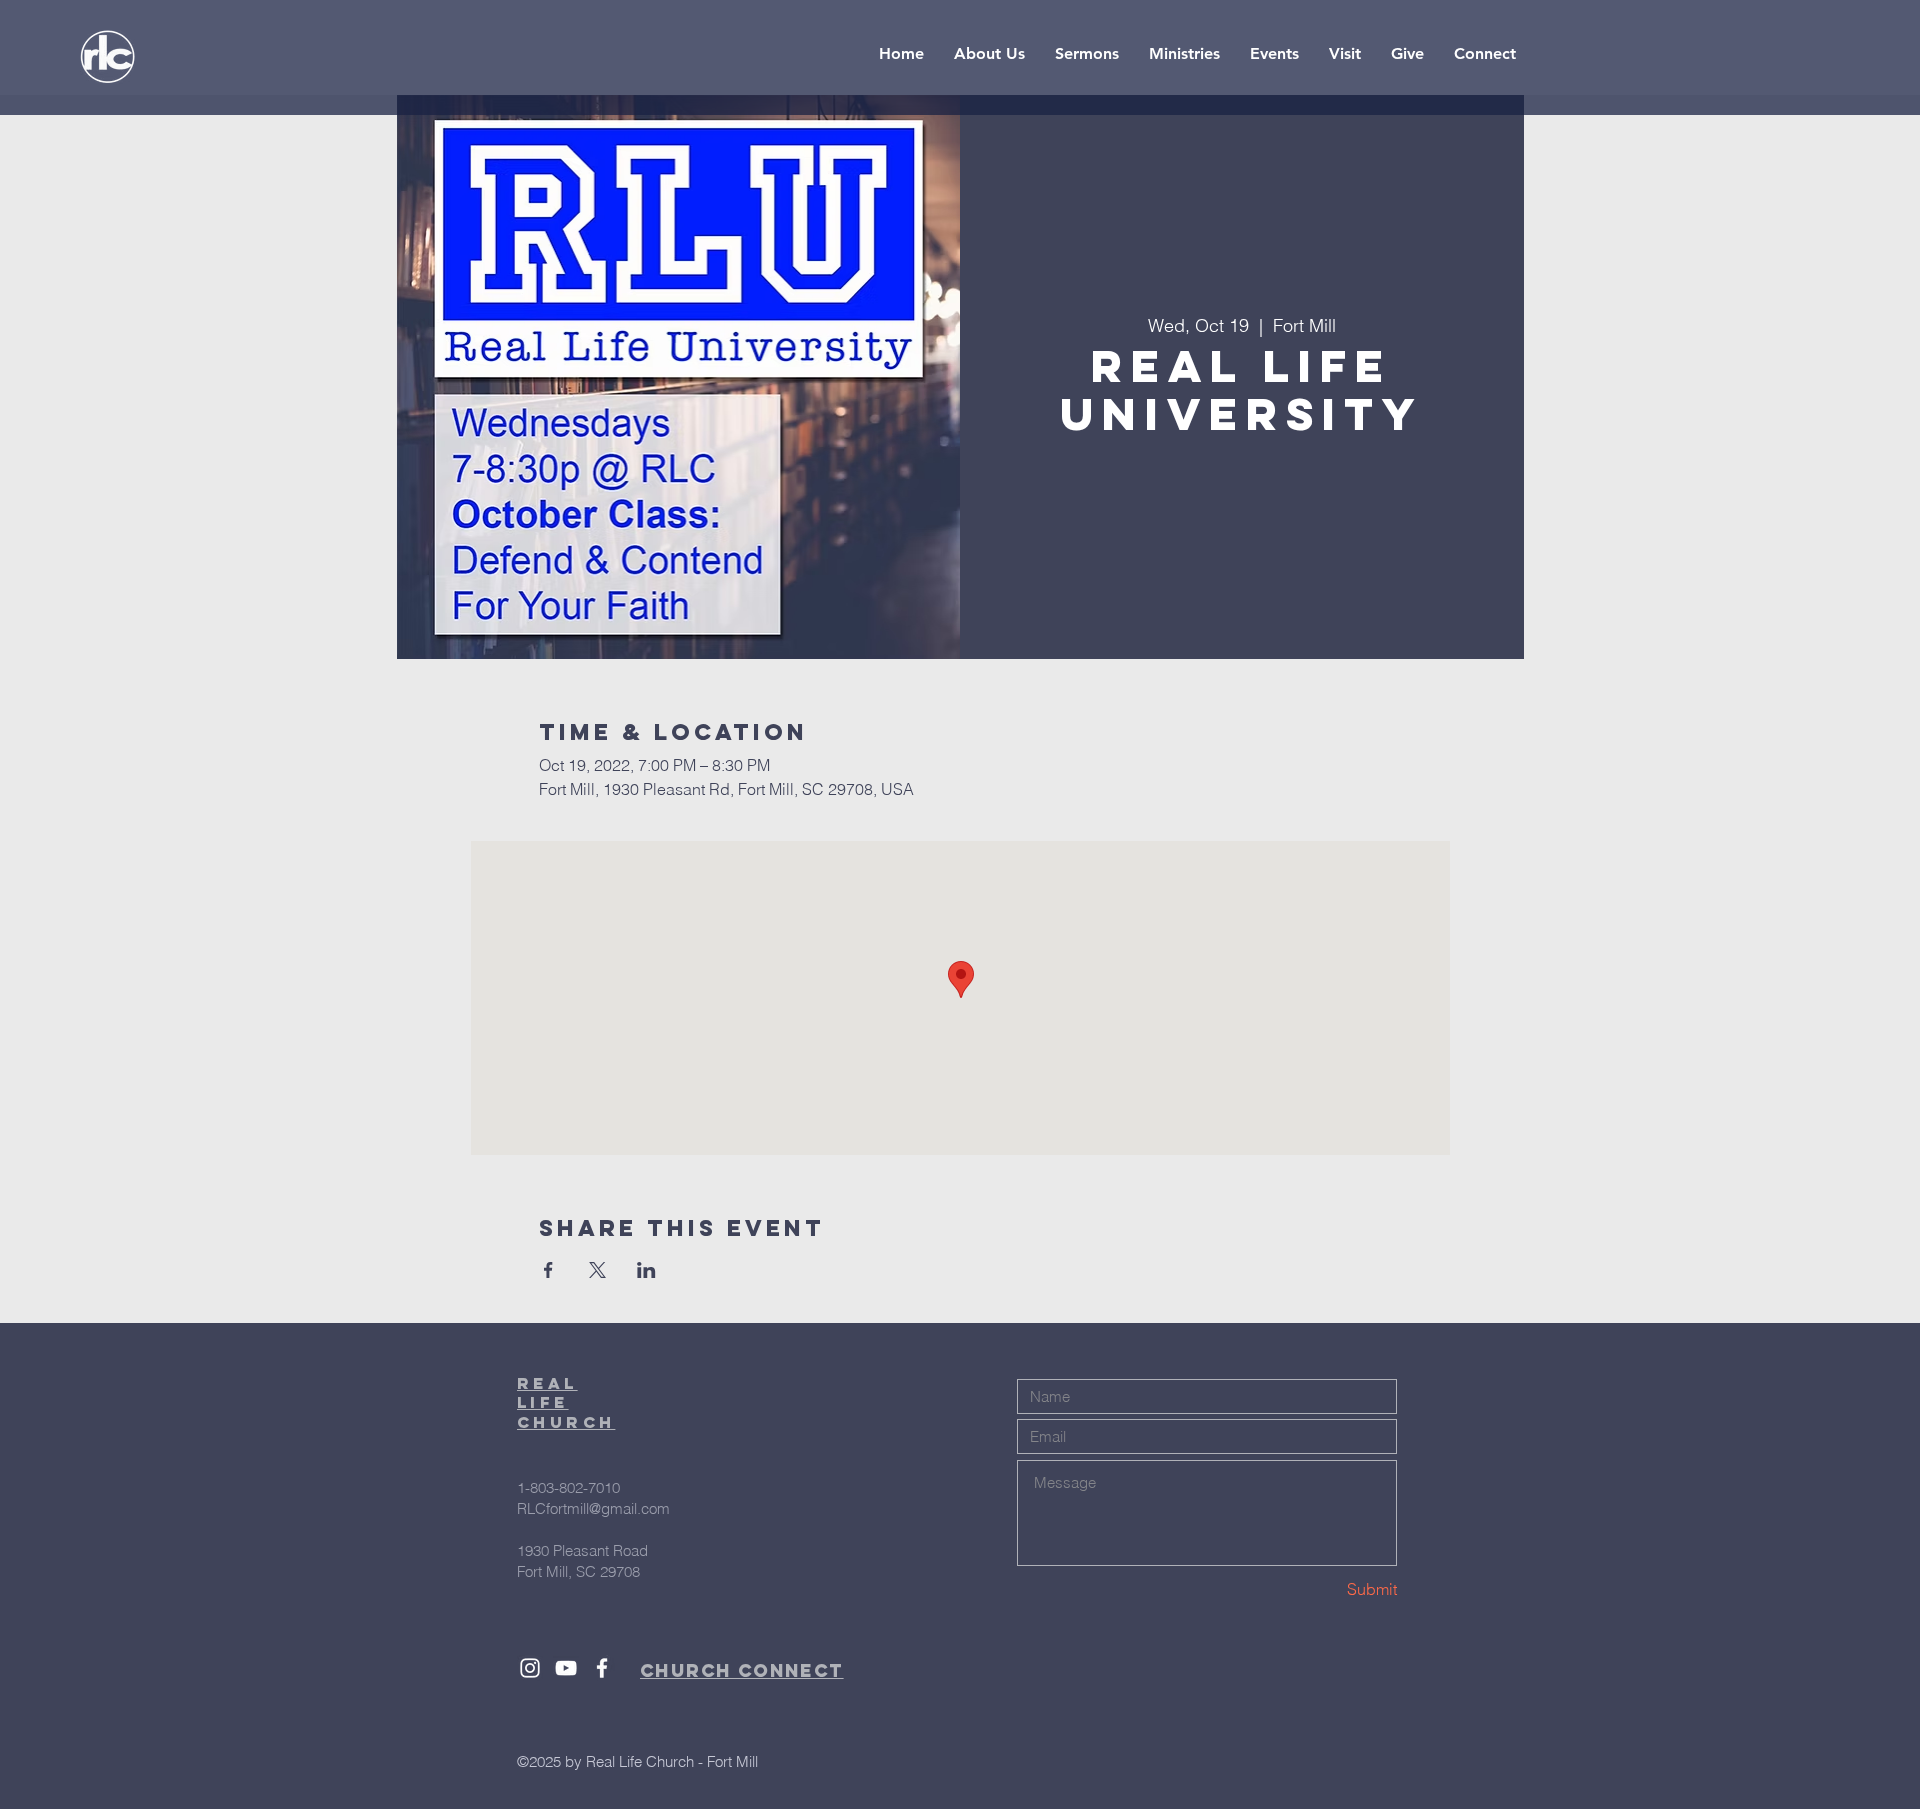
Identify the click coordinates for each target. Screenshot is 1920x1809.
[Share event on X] (597, 1270)
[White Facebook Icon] (602, 1668)
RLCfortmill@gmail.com (593, 1508)
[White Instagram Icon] (530, 1668)
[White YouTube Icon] (566, 1668)
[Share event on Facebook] (548, 1270)
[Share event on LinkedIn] (646, 1270)
